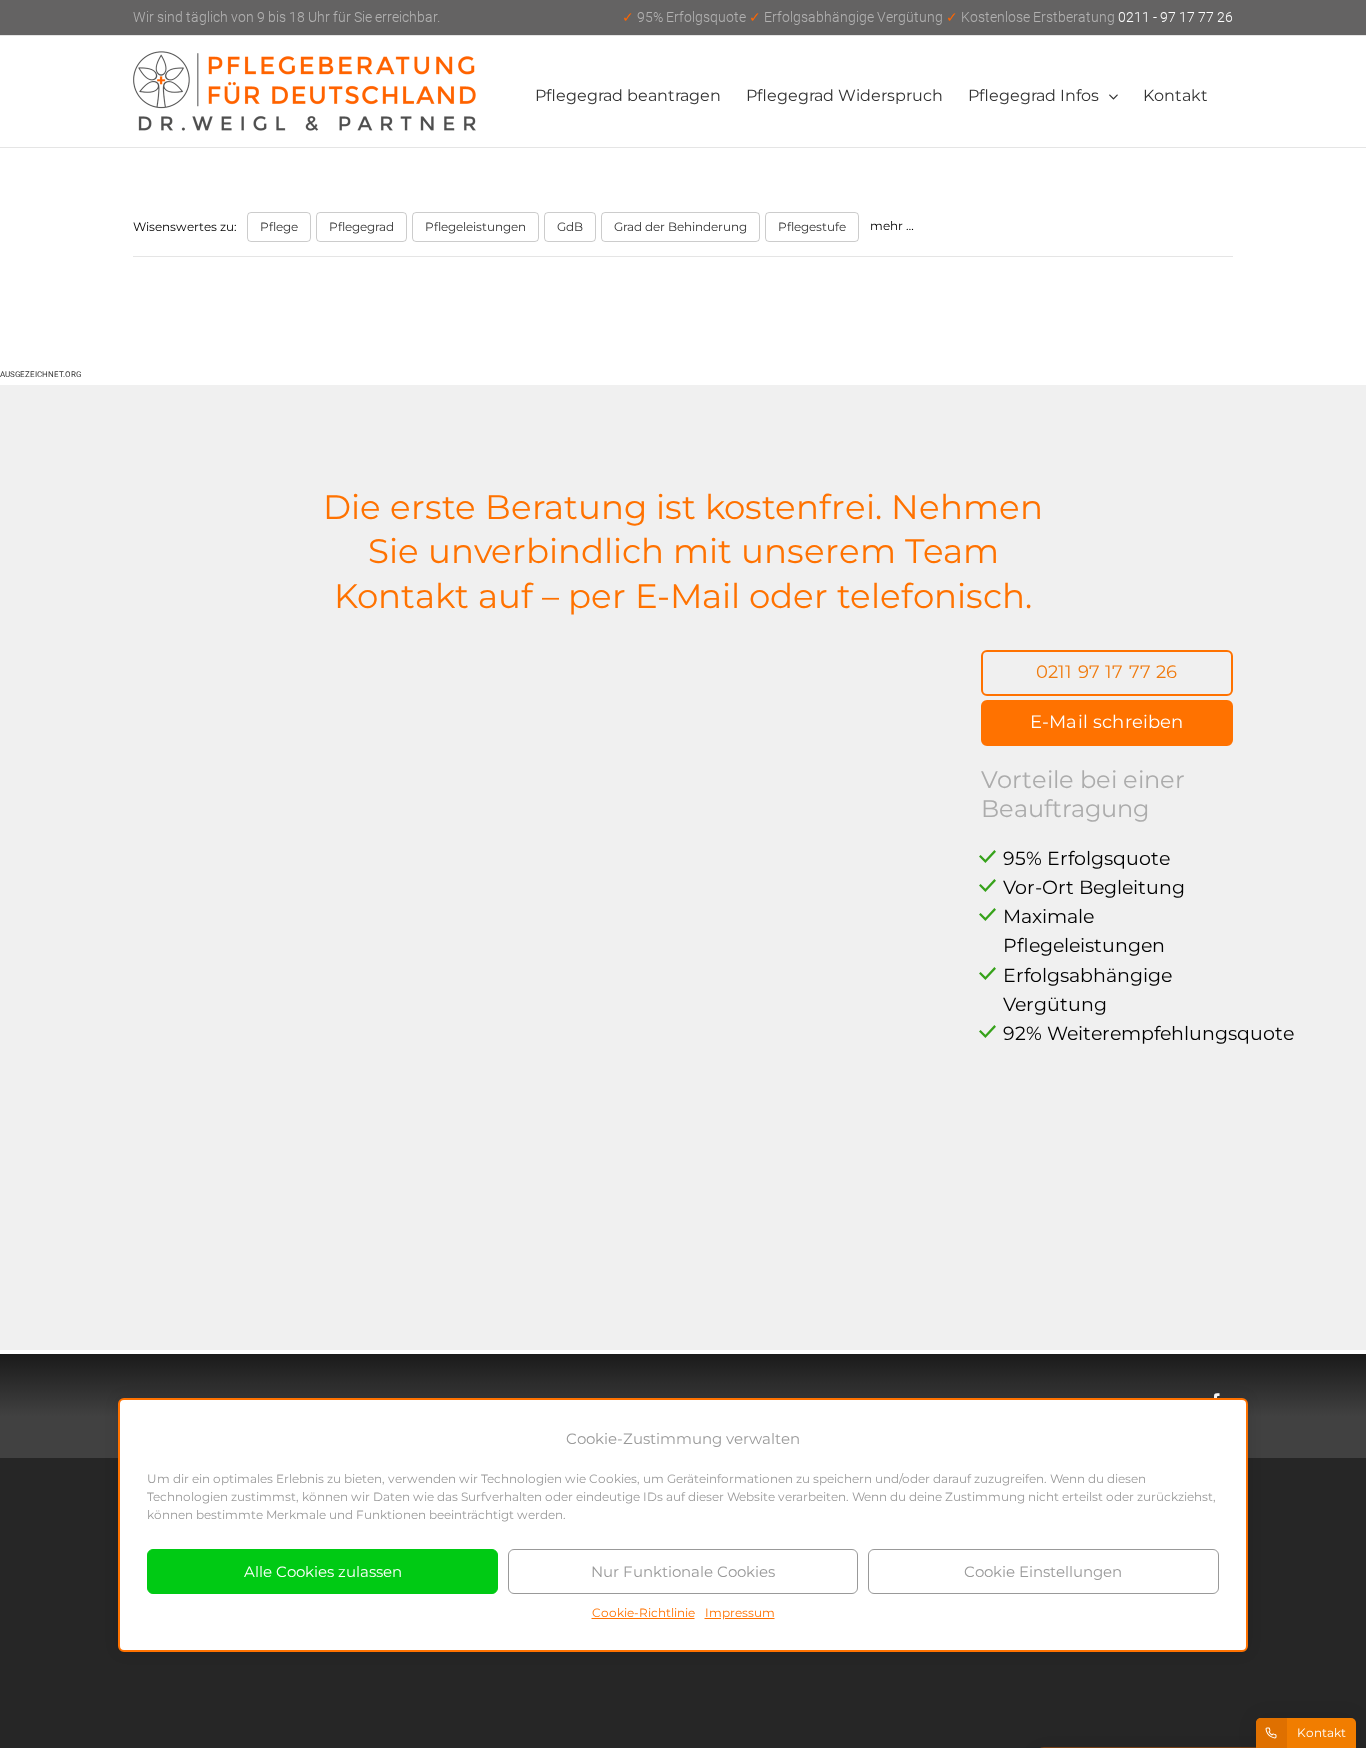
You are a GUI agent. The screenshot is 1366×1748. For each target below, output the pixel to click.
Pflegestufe (812, 226)
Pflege (279, 226)
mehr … (892, 225)
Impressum (740, 1612)
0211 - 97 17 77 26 (927, 17)
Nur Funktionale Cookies (683, 1571)
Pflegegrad (361, 226)
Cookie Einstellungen (1043, 1571)
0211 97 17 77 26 (1107, 672)
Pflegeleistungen (475, 226)
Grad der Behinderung (680, 226)
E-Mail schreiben (1107, 722)
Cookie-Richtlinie (643, 1612)
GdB (570, 226)
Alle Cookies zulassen (323, 1571)
